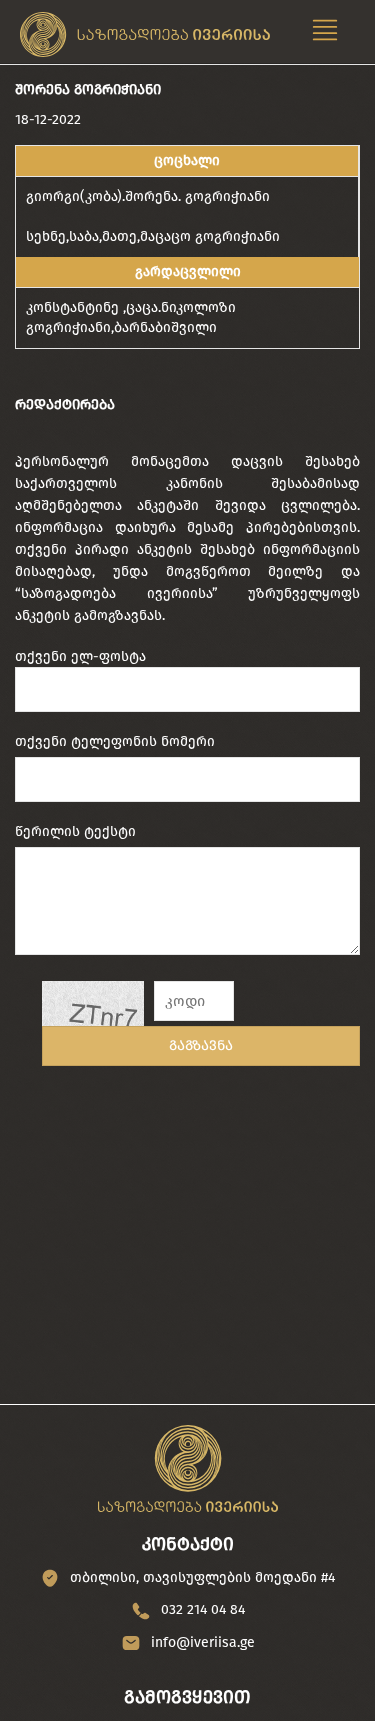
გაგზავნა (201, 1045)
